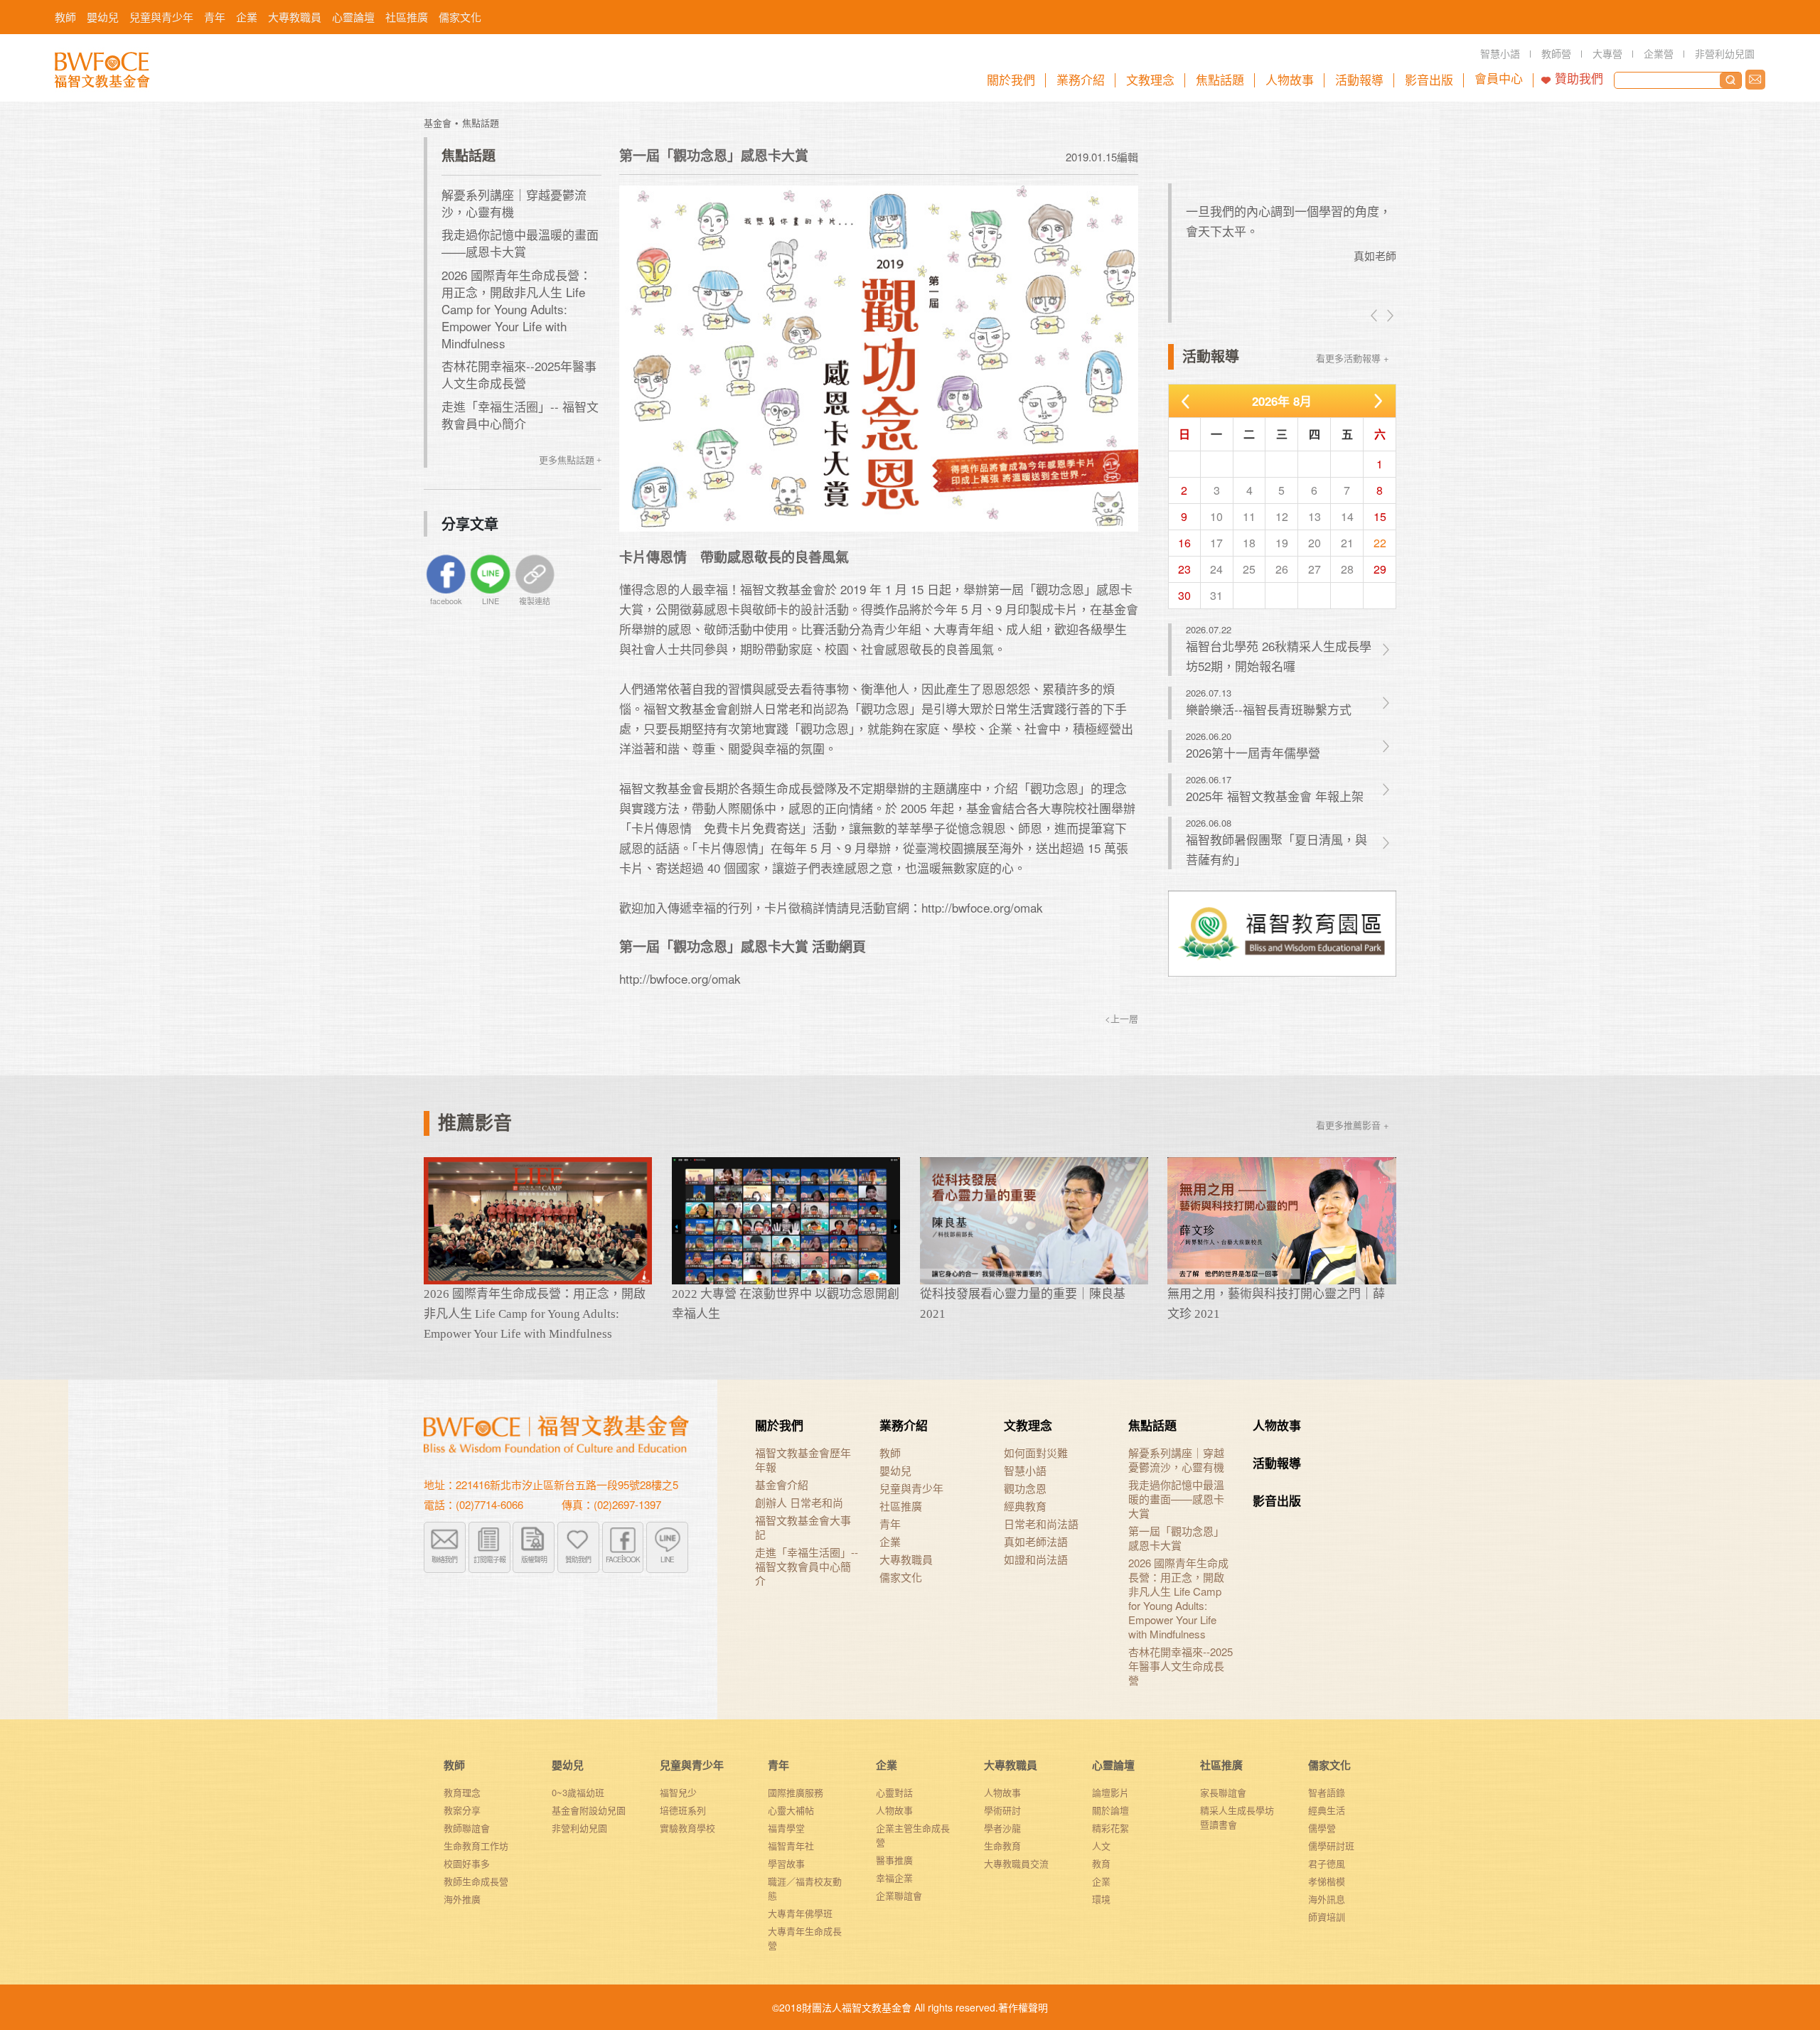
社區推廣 (901, 1506)
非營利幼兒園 (579, 1828)
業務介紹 (904, 1425)
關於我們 (779, 1425)
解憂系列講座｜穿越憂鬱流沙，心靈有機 (514, 203)
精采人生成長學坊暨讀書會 (1237, 1817)
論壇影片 (1110, 1792)
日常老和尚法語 (1041, 1524)
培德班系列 (683, 1810)
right (1389, 316)
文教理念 (1028, 1425)
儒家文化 (901, 1577)
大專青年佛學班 (800, 1913)
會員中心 (1499, 79)
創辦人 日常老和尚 (799, 1503)
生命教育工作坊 (476, 1846)
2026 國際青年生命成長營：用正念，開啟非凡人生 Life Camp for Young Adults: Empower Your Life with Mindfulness (516, 309)
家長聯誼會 (1223, 1792)
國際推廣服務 (796, 1792)
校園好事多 (467, 1863)
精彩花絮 (1110, 1828)
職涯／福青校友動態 (805, 1888)
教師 (890, 1453)
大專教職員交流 (1016, 1863)
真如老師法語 (1036, 1542)
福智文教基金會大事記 (803, 1527)
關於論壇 (1110, 1810)
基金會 (438, 123)
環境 (1101, 1899)
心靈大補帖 (791, 1810)
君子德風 (1327, 1863)
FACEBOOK (623, 1559)
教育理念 (462, 1792)
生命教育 (1002, 1846)
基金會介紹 (782, 1485)
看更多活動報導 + (1353, 358)
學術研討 (1002, 1810)
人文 (1101, 1846)
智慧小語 (1025, 1471)
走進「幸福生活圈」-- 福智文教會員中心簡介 (520, 415)
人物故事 (1277, 1425)
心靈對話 (894, 1792)
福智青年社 (791, 1846)
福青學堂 (786, 1828)
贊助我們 (1579, 79)
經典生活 (1327, 1810)
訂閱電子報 (489, 1559)
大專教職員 (906, 1559)
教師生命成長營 (476, 1881)
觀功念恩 (1025, 1488)
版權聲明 (534, 1559)
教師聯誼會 (467, 1828)
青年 (890, 1524)
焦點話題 (481, 123)
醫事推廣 (894, 1860)
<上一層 (1122, 1018)
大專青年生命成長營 (805, 1938)
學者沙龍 (1002, 1828)
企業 (890, 1542)
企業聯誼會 (899, 1895)
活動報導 (1277, 1463)
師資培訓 (1327, 1917)
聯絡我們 (1755, 80)
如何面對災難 (1036, 1453)
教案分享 (462, 1810)
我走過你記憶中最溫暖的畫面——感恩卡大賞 (520, 243)
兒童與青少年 (911, 1488)
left (1375, 316)
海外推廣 (462, 1899)
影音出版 (1277, 1500)
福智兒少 (678, 1792)
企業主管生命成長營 (913, 1835)
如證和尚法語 (1036, 1559)
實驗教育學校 (687, 1828)
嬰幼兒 (895, 1471)
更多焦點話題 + (570, 460)
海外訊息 (1327, 1899)
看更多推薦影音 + (1353, 1125)
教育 (1101, 1863)
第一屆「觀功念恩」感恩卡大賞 (1176, 1538)
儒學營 (1322, 1828)
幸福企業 (894, 1878)
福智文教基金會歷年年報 (803, 1460)
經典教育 (1025, 1506)
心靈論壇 (1113, 1765)
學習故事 (786, 1863)
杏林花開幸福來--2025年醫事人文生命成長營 (519, 374)
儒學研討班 (1331, 1846)
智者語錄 (1327, 1792)
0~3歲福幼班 (578, 1792)
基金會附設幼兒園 (589, 1810)
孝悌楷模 (1327, 1881)
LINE (667, 1559)
